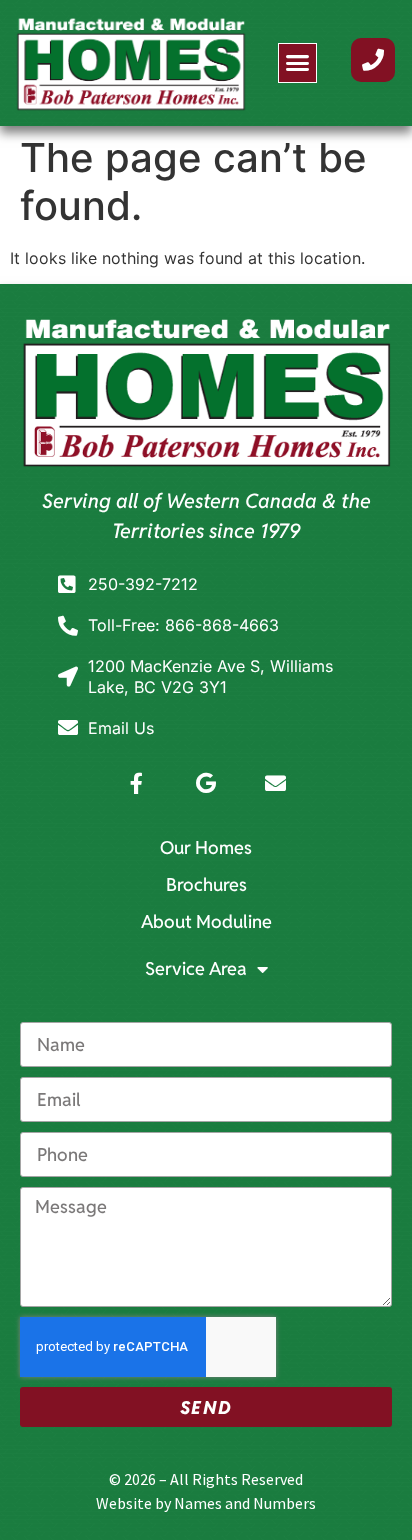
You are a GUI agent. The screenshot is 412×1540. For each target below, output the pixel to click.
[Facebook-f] (136, 783)
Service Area (196, 968)
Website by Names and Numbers (206, 1503)
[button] (298, 63)
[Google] (206, 783)
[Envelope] (275, 783)
